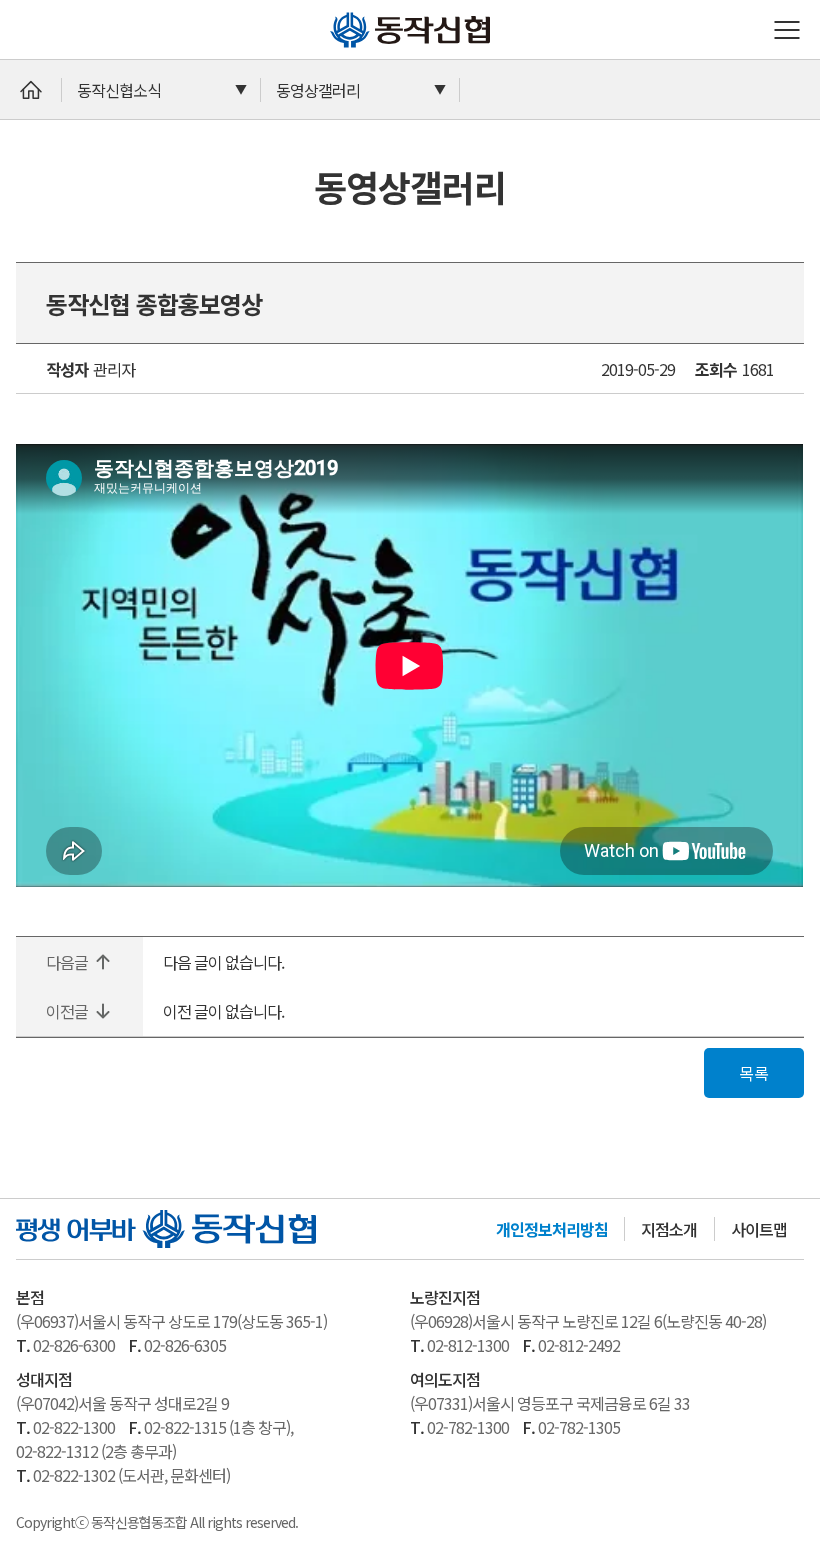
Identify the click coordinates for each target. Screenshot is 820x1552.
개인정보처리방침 (552, 1229)
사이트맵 (759, 1229)
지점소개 (669, 1229)
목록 (754, 1073)
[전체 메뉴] (787, 30)
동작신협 (338, 12)
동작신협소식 (119, 90)
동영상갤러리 (318, 90)
